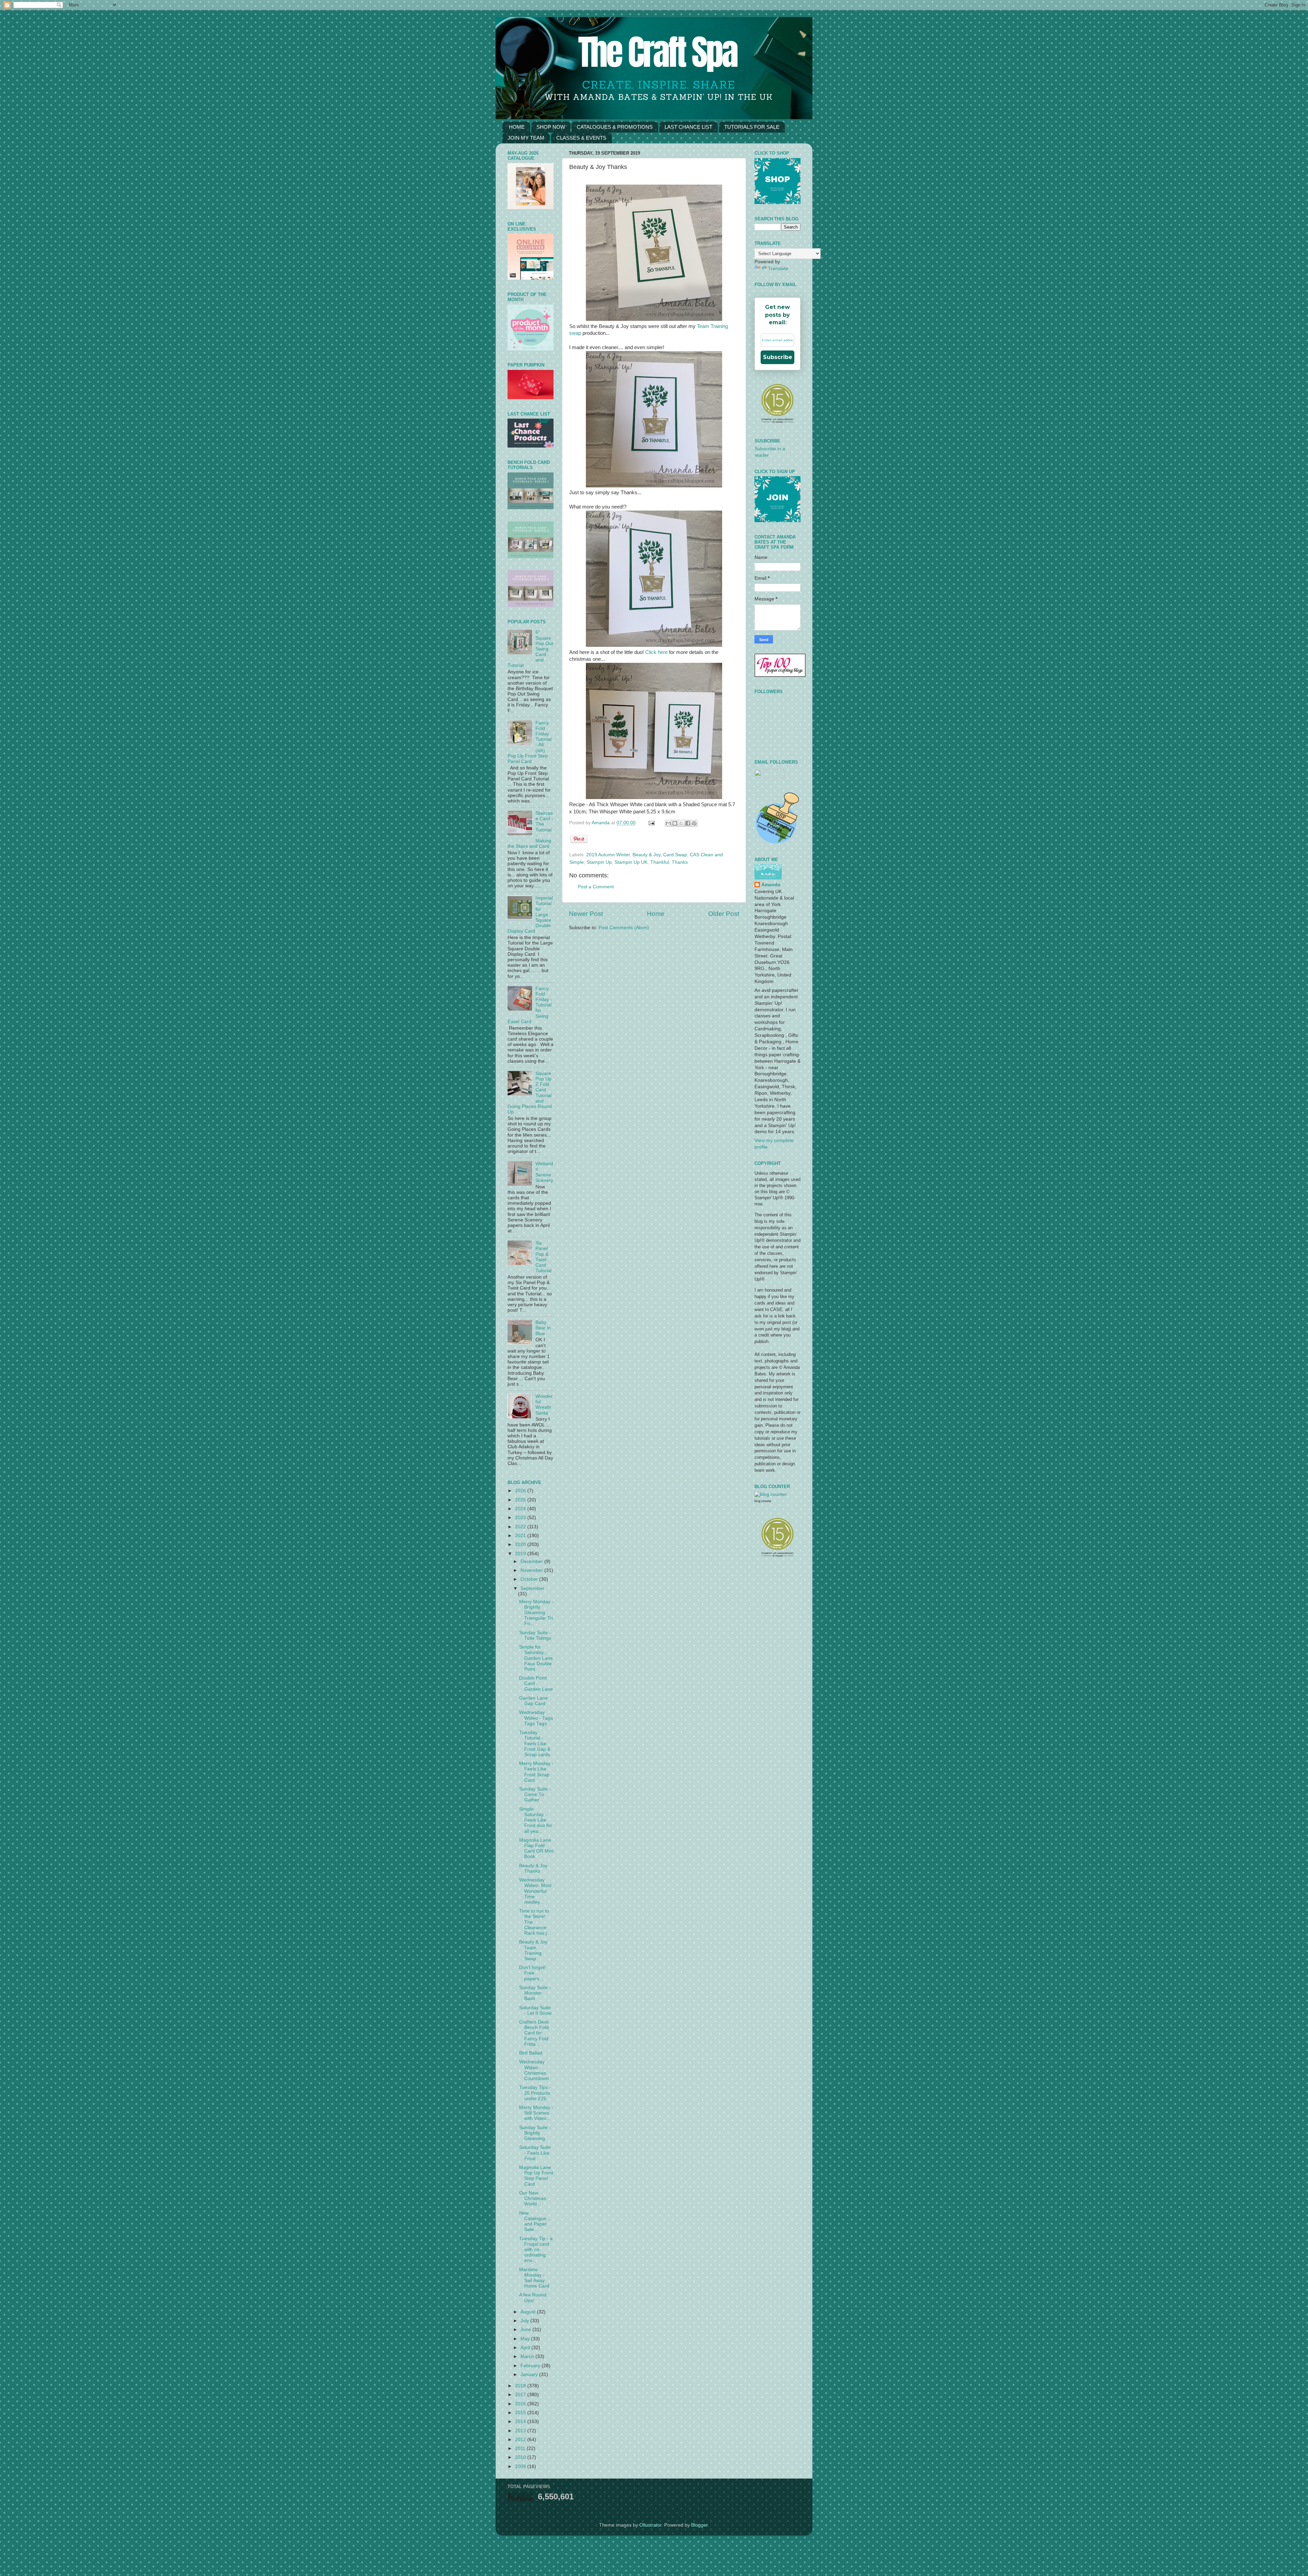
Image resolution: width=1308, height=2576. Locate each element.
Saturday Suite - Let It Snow (535, 2010)
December (532, 1562)
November (532, 1570)
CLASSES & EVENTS (581, 138)
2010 (521, 2457)
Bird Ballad (531, 2053)
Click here (656, 652)
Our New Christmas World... (533, 2198)
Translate (778, 269)
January (530, 2375)
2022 (521, 1527)
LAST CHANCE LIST (688, 127)
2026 (521, 1491)
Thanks (680, 862)
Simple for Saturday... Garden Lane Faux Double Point (536, 1658)
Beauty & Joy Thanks (533, 1868)
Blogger (699, 2525)
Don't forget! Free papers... (532, 1973)
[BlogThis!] (675, 823)
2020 (521, 1544)
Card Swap (675, 855)
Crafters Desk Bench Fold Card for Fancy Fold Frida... (534, 2033)
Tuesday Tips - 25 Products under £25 (535, 2093)
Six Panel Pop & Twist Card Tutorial (543, 1257)
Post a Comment (596, 887)
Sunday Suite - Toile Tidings (535, 1635)
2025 (521, 1500)
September (532, 1588)
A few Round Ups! (533, 2298)
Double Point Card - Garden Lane (536, 1683)
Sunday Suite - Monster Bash (535, 1993)
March (528, 2356)
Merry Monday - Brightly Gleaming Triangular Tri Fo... (536, 1613)
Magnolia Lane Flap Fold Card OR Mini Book (536, 1848)
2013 (521, 2431)
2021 (521, 1536)
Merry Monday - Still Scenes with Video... (536, 2113)
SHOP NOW (551, 127)
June (526, 2330)
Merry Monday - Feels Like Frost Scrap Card (536, 1772)
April (526, 2348)
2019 (521, 1554)
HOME (517, 127)
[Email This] (668, 823)
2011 (521, 2448)
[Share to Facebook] (688, 823)
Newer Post (586, 914)
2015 (521, 2413)
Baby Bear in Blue (543, 1328)
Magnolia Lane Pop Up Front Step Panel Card (536, 2176)
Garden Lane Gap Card (533, 1701)
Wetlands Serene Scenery (544, 1172)
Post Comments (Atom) (624, 928)
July (525, 2321)
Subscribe (778, 357)
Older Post (724, 914)
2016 (521, 2404)
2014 (521, 2422)
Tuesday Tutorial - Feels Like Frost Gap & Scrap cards (535, 1744)
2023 (521, 1518)
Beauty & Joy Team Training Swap (533, 1950)
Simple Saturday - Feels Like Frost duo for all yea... (536, 1820)
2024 (521, 1509)
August (529, 2312)
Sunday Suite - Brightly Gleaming (535, 2133)
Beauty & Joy (647, 855)
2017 (521, 2395)
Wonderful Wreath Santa (544, 1405)
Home (656, 914)
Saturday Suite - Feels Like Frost (535, 2153)
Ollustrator (650, 2525)
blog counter (763, 1501)
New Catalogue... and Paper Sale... (535, 2221)
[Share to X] (681, 823)
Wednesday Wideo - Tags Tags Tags (536, 1718)
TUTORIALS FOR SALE (752, 127)
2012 (521, 2440)
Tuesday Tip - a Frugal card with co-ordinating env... (536, 2250)
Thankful (660, 862)
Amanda (601, 823)
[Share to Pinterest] (694, 823)
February (531, 2366)
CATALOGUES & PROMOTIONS (615, 127)
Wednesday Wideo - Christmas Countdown (534, 2070)
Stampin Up (599, 862)
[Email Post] (651, 823)
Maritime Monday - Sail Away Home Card (534, 2278)
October (530, 1579)
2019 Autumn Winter (608, 855)
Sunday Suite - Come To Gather (535, 1794)
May (526, 2339)
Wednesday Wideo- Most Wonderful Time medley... (535, 1891)
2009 (521, 2466)
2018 (521, 2386)
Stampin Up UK (631, 862)
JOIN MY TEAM (526, 138)
